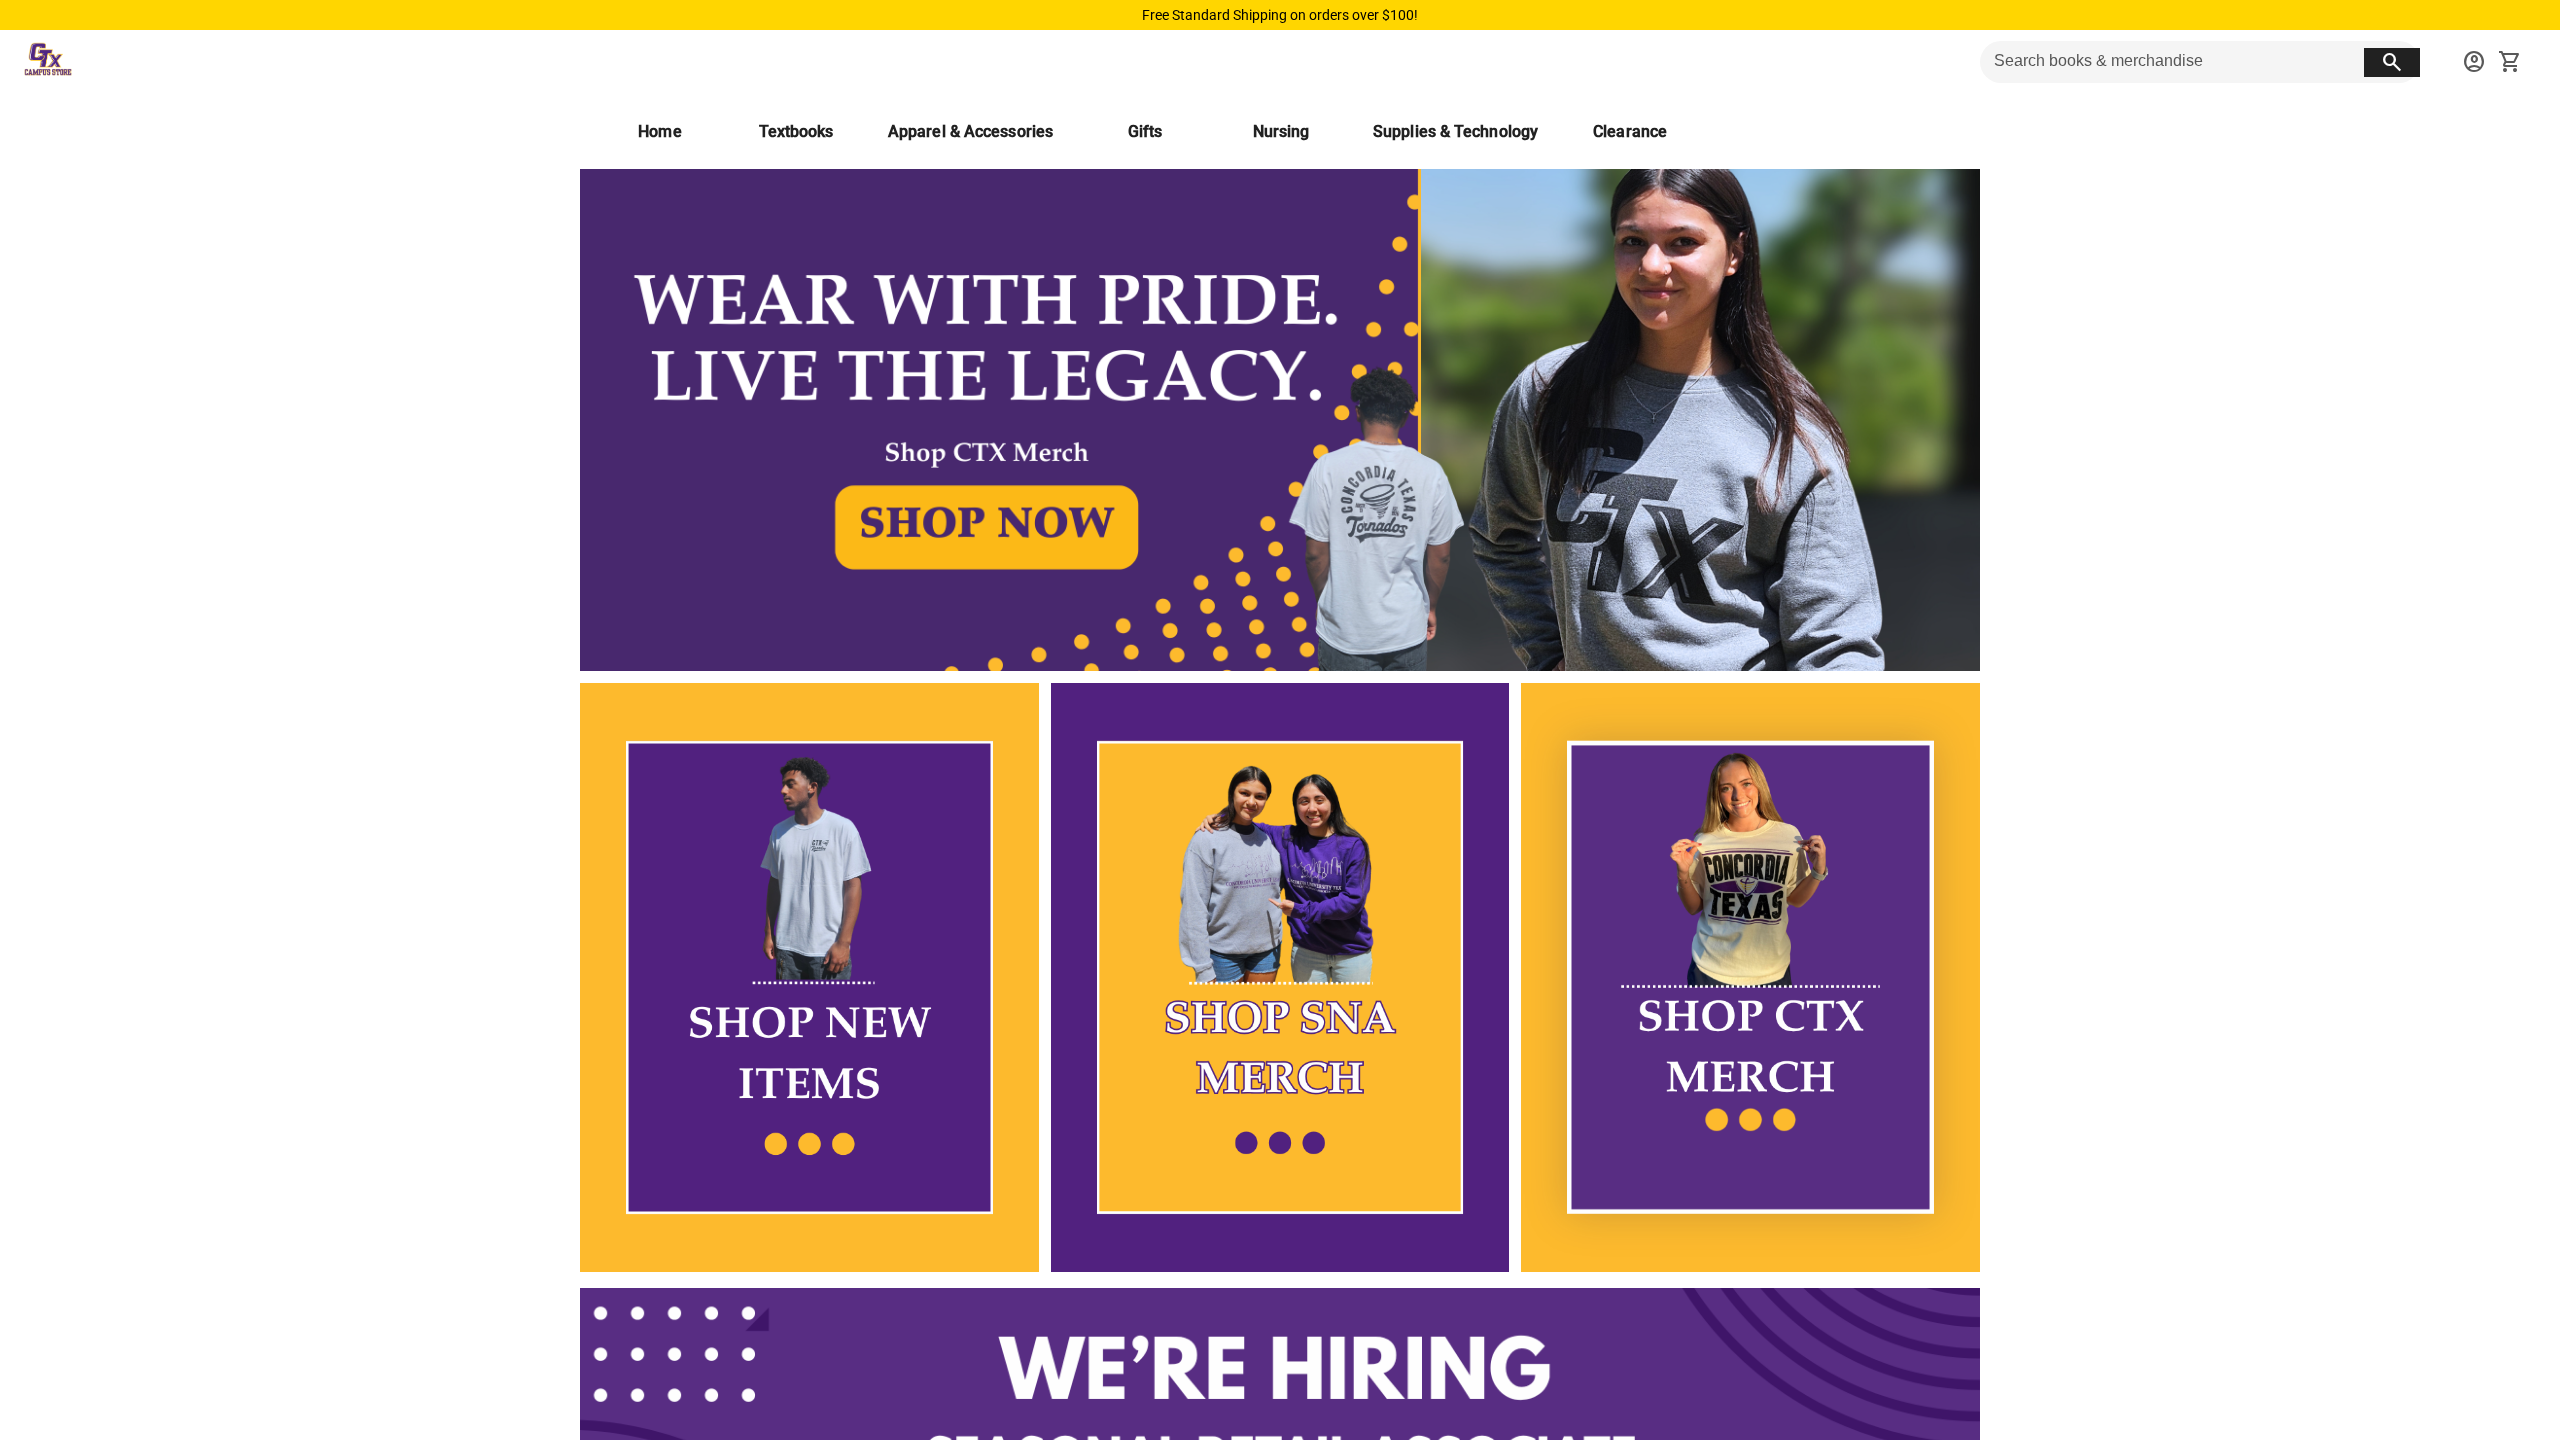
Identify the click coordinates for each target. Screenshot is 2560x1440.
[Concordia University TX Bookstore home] (48, 62)
